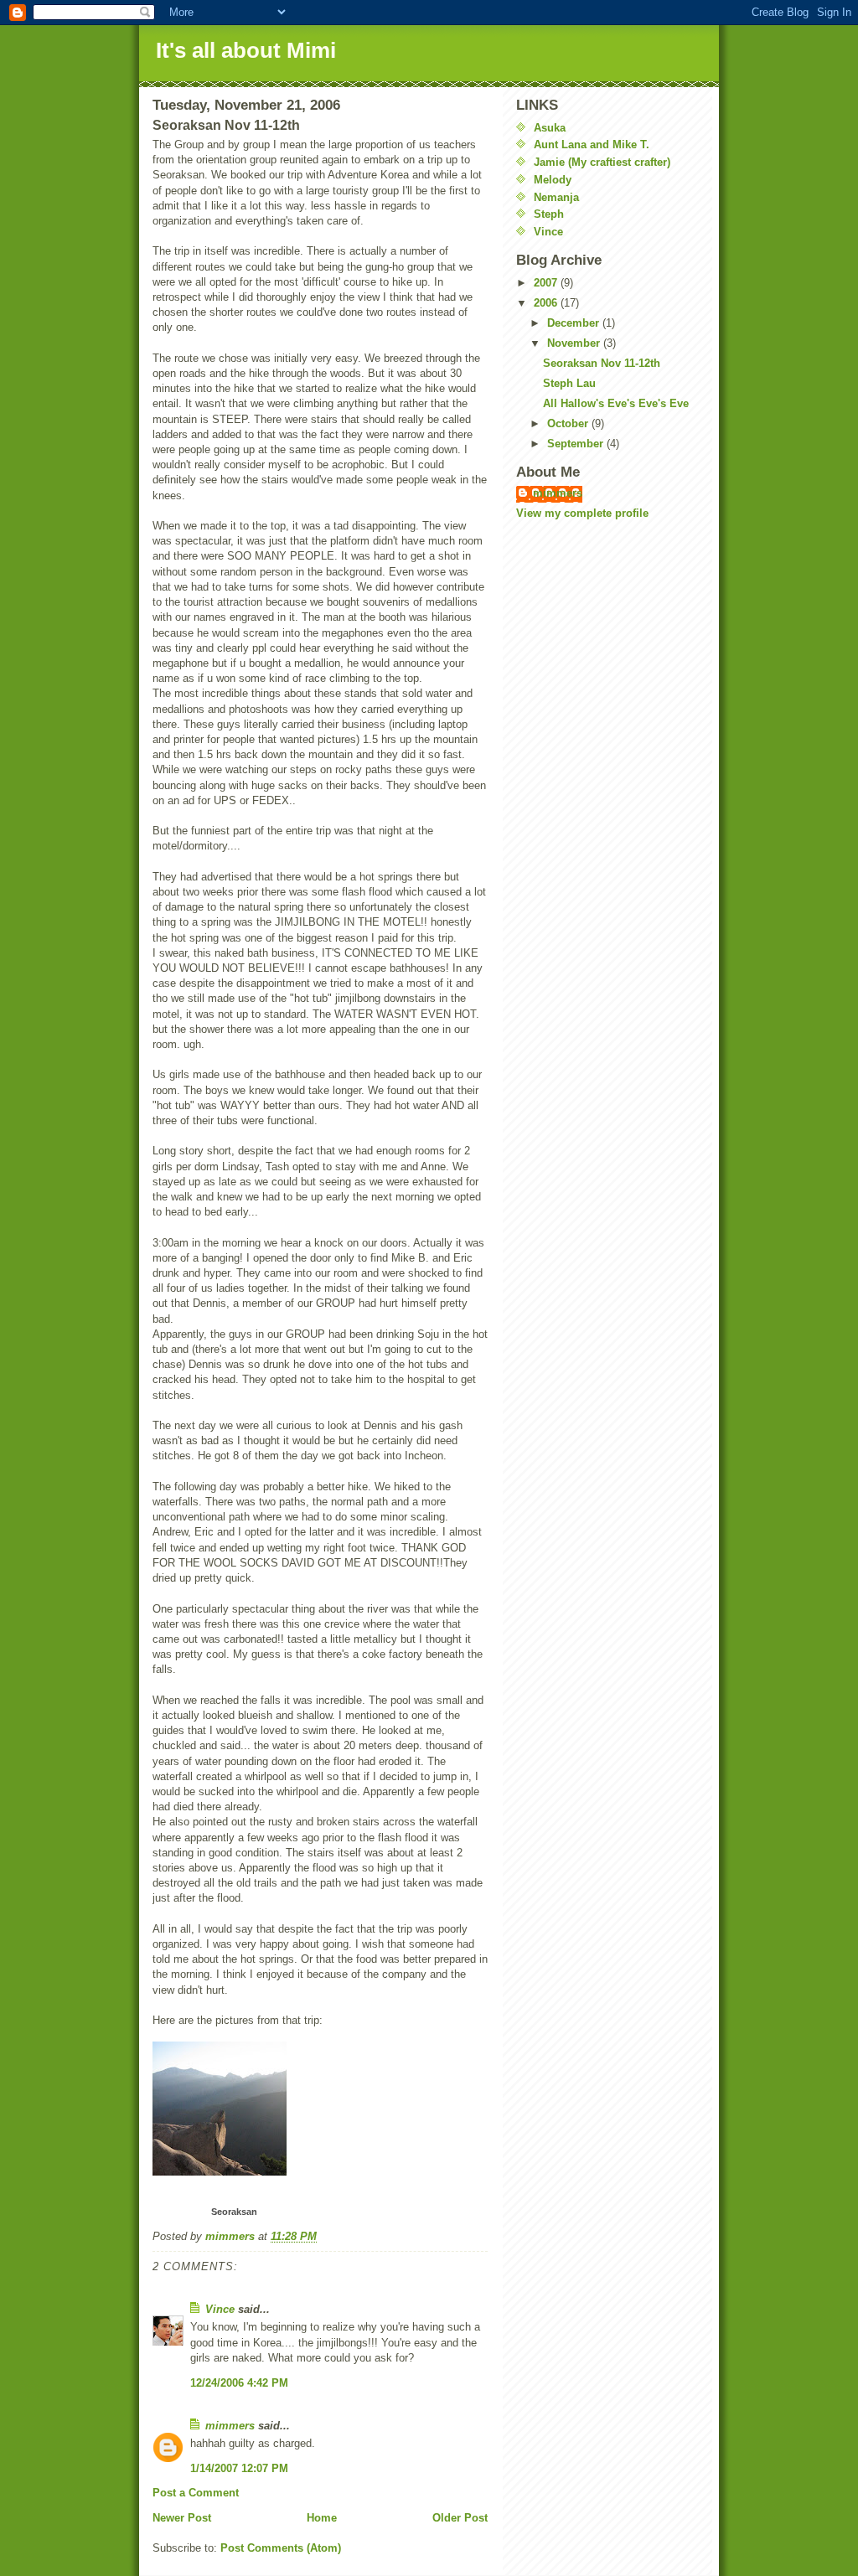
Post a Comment (196, 2493)
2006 (547, 303)
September (577, 444)
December (575, 323)
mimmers (230, 2426)
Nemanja (556, 197)
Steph (549, 214)
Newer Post (182, 2518)
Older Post (460, 2518)
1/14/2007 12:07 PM (239, 2468)
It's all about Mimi (246, 50)
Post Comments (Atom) (281, 2548)
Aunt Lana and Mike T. (592, 145)
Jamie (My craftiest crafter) (602, 162)
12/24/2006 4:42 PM (239, 2383)
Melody (553, 180)
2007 (547, 283)
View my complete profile (582, 513)
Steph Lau (569, 383)
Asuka (550, 128)
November (575, 343)
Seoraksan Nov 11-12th (602, 363)
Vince (220, 2309)
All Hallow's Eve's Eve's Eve (616, 403)
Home (322, 2518)
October (569, 423)
